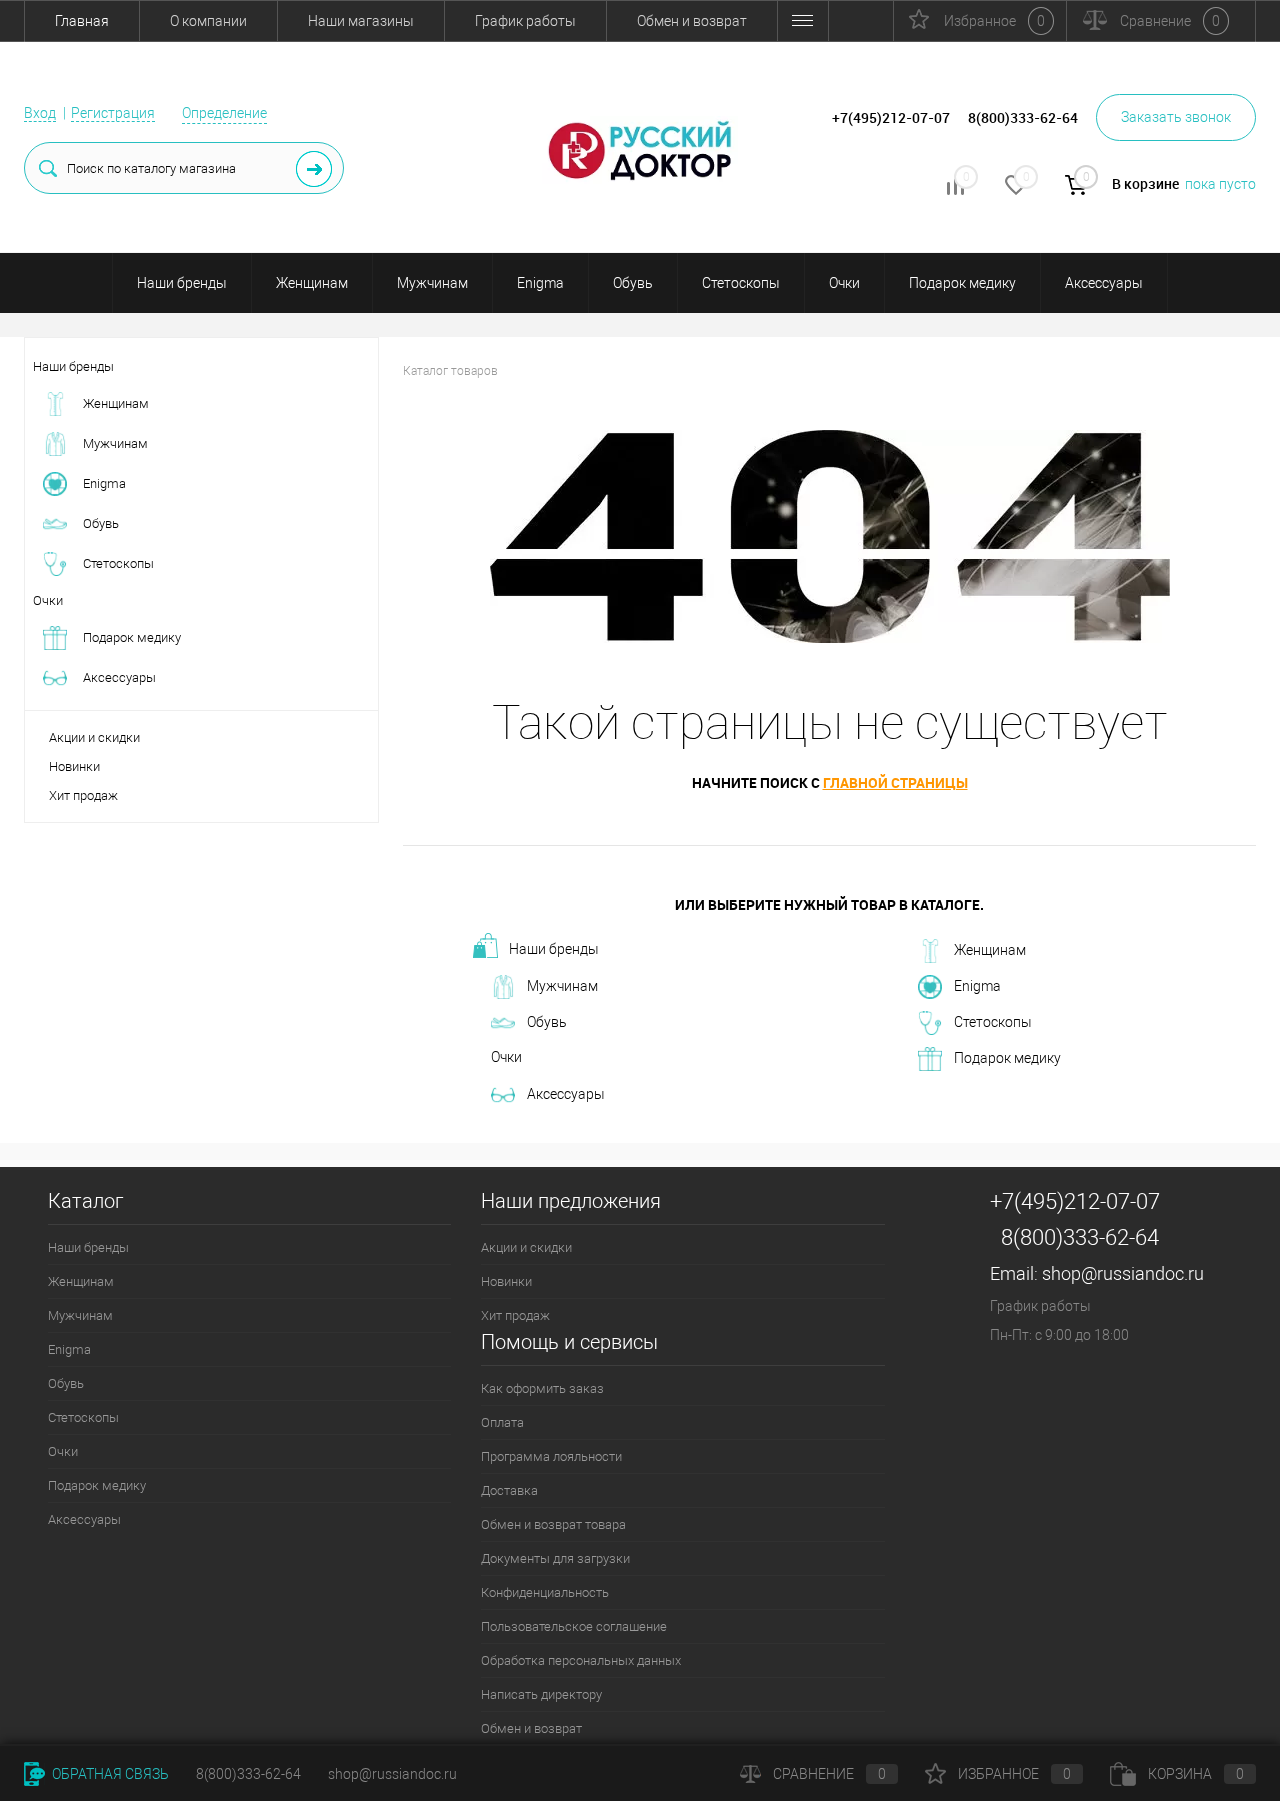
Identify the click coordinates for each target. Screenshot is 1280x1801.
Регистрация (113, 113)
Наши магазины (361, 21)
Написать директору (541, 1694)
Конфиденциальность (545, 1592)
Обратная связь (109, 1774)
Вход (40, 113)
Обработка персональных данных (581, 1660)
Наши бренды (182, 283)
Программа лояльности (551, 1456)
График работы (525, 21)
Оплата (502, 1422)
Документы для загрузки (555, 1558)
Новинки (74, 766)
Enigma (540, 283)
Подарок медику (962, 283)
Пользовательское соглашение (574, 1626)
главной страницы (895, 782)
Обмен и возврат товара (553, 1524)
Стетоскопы (741, 283)
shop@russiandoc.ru (1123, 1273)
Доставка (509, 1490)
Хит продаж (83, 795)
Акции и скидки (94, 737)
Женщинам (312, 283)
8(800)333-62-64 (1080, 1237)
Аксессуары (1104, 283)
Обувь (633, 283)
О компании (208, 21)
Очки (844, 283)
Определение (224, 113)
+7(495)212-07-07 (1075, 1201)
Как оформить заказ (542, 1388)
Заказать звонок (1176, 117)
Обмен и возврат (692, 21)
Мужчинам (432, 283)
